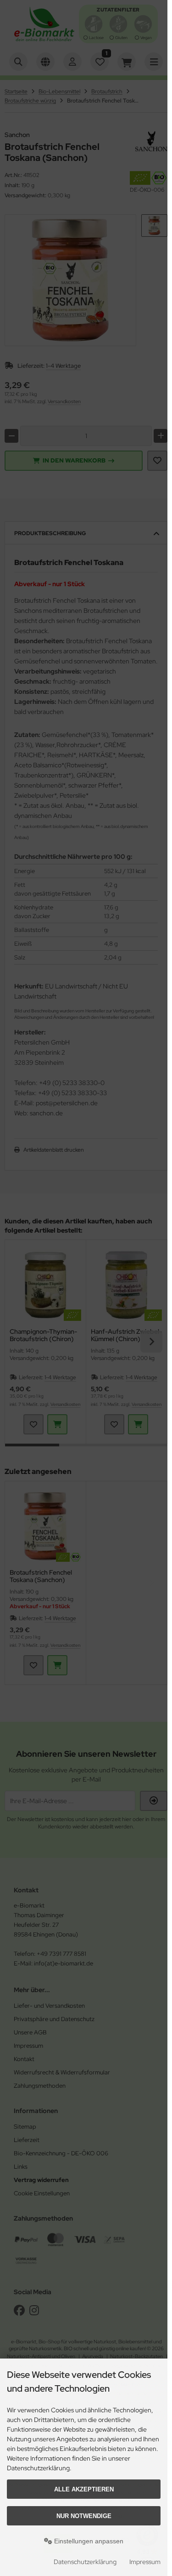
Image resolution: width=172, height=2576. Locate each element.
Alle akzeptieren (84, 2489)
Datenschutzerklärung (85, 2562)
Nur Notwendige (84, 2516)
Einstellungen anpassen (88, 2541)
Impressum (145, 2562)
